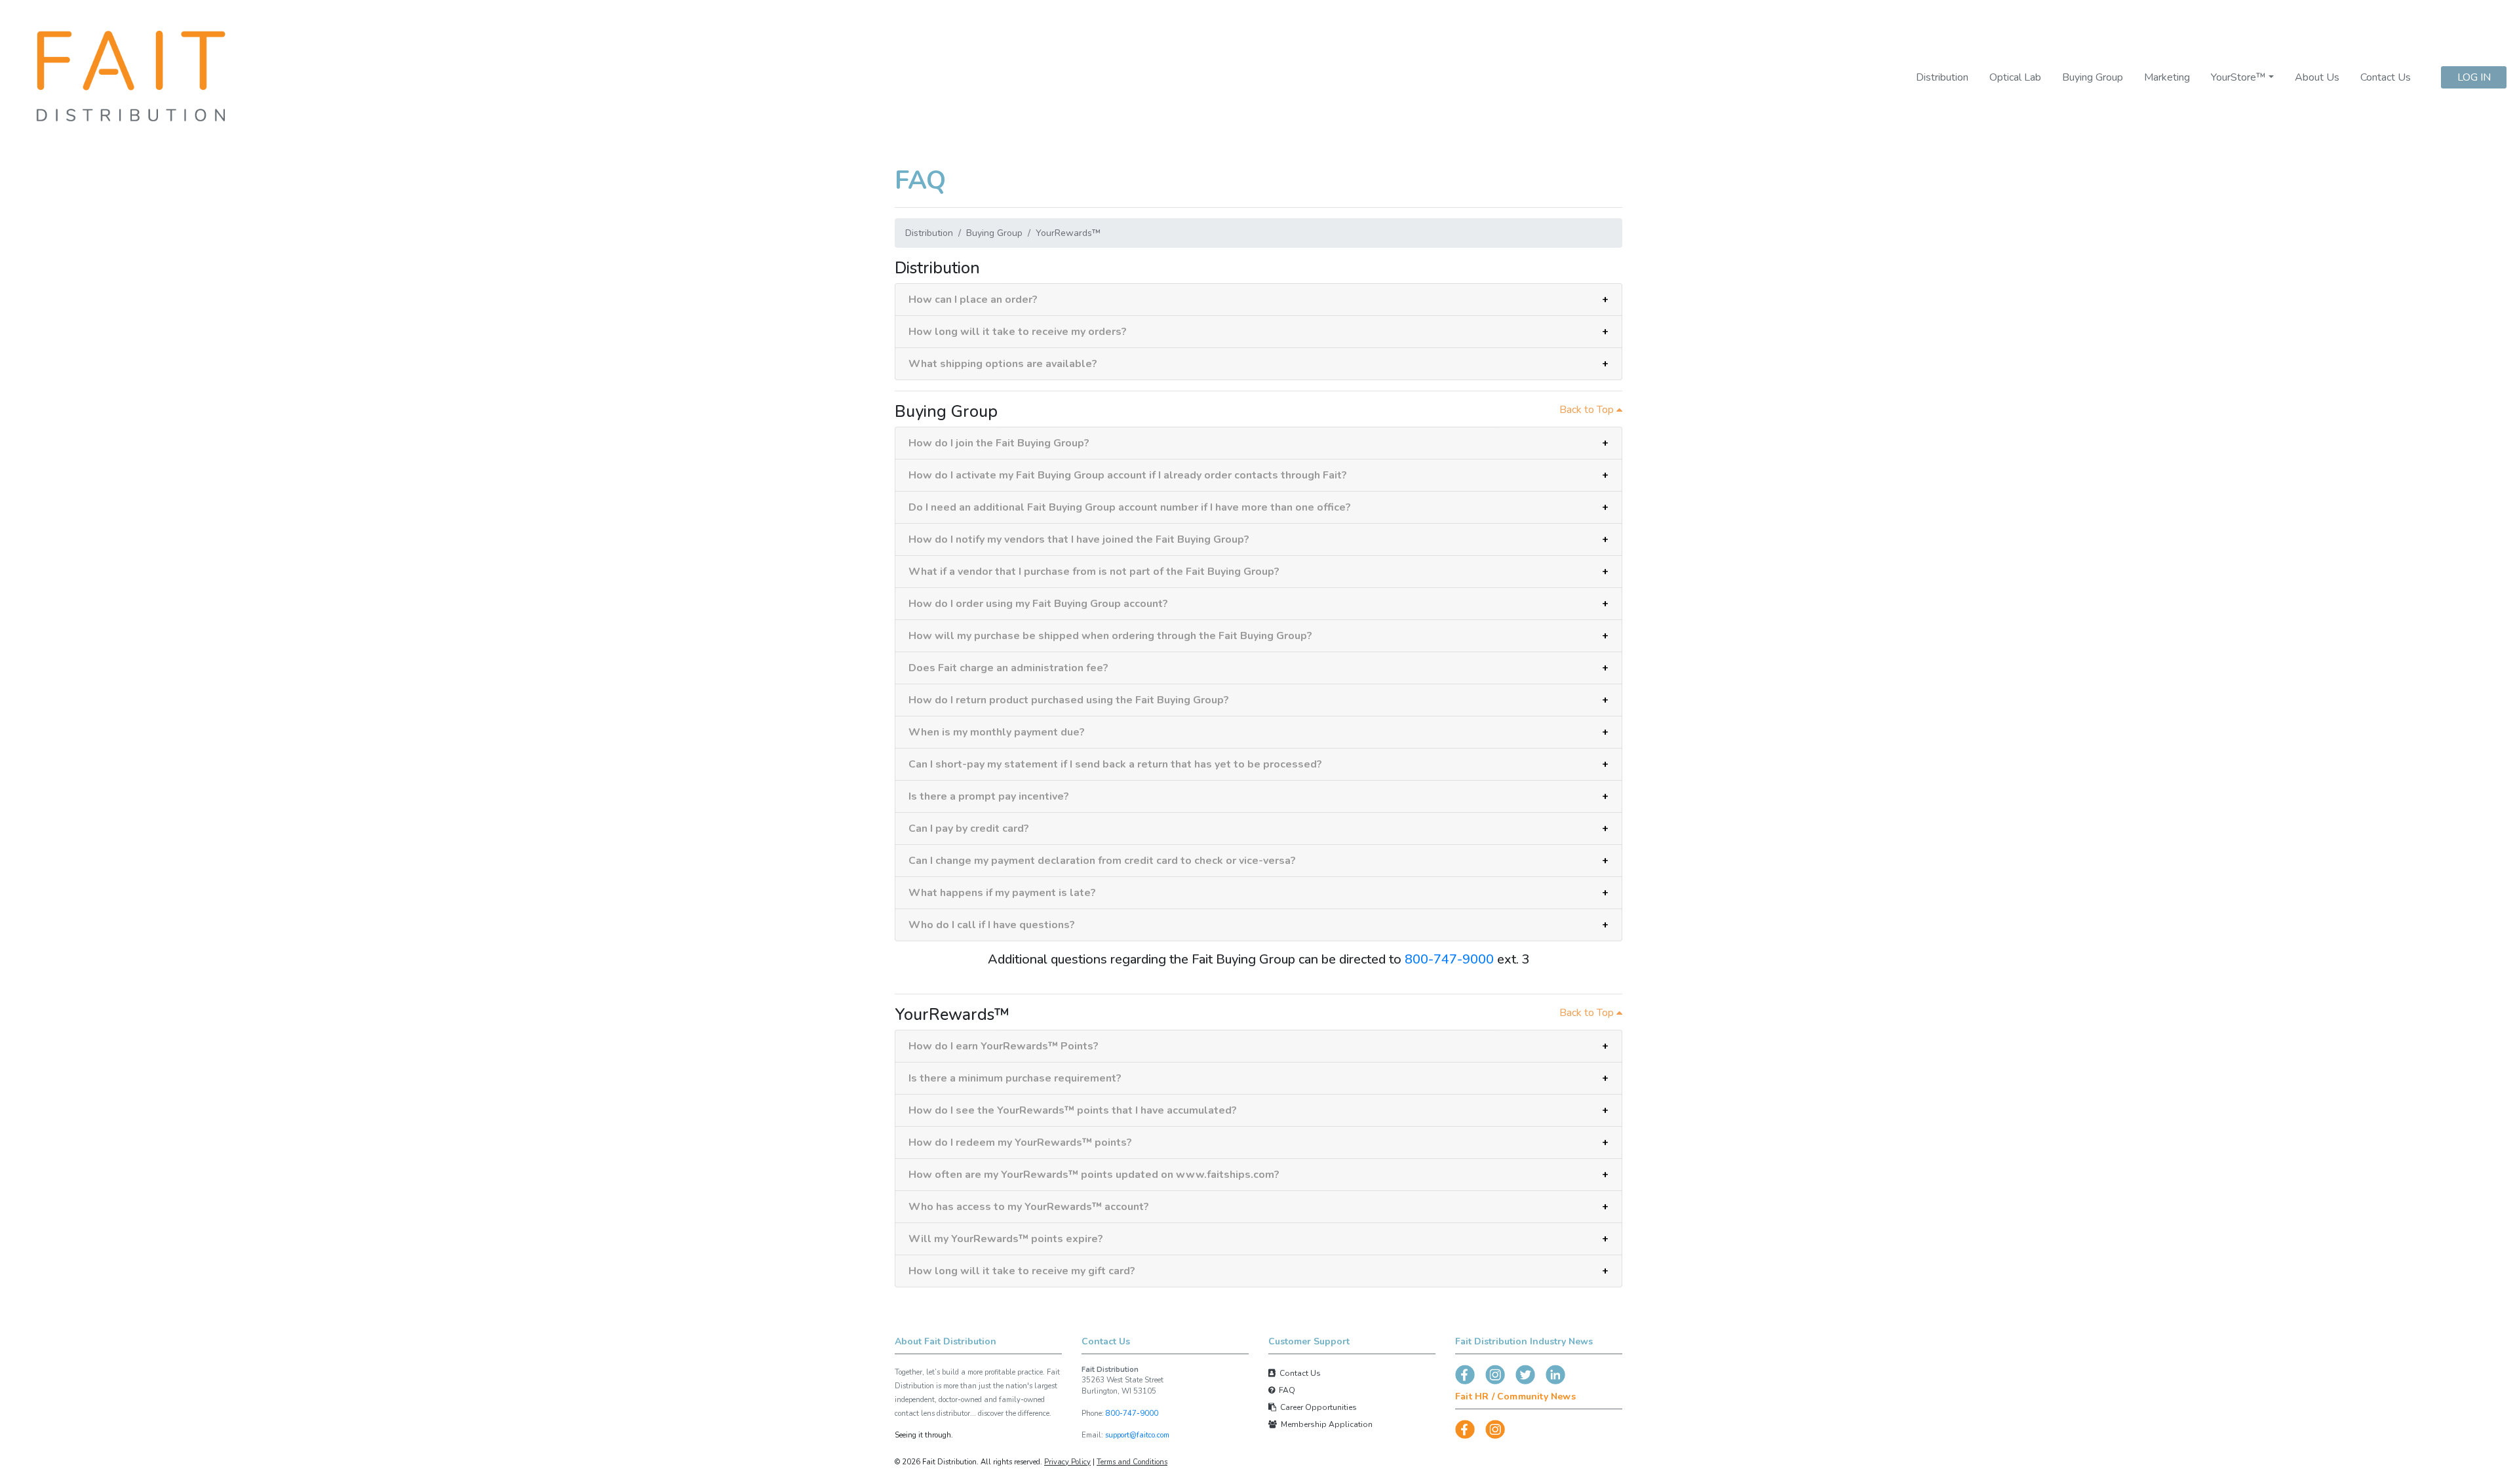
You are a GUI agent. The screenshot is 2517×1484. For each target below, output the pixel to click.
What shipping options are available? (1003, 364)
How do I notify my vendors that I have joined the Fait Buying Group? (1079, 539)
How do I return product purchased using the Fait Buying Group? (1069, 700)
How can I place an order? (973, 300)
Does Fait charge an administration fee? (1008, 668)
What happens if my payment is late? (1002, 893)
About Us (2317, 77)
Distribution (1942, 77)
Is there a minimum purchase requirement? (1015, 1078)
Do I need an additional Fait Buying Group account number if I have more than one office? (1130, 507)
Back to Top (1588, 410)
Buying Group (2093, 77)
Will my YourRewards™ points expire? (1006, 1239)
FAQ (1285, 1390)
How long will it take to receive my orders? (1018, 332)
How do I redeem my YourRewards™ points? (1020, 1142)
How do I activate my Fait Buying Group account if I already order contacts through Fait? (1128, 475)
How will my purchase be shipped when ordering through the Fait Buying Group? (1110, 636)
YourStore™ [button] (2238, 77)
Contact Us (2386, 77)
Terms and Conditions (1132, 1462)
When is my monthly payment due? (997, 732)
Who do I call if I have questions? (992, 925)
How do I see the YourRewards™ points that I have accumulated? (1073, 1110)
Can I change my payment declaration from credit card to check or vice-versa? (1102, 861)
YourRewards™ (1068, 233)
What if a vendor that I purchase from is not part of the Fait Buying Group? (1094, 572)
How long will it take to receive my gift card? (1022, 1271)
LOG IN (2474, 77)
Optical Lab (2015, 77)
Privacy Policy (1067, 1462)
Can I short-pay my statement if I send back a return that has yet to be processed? (1115, 764)
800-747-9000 (1449, 959)
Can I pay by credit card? (969, 829)
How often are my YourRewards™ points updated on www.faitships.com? (1094, 1175)
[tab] (1258, 300)
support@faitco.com (1137, 1435)
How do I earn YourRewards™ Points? (1004, 1046)
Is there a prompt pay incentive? (989, 796)
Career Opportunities (1317, 1407)
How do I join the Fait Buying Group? (999, 443)
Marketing (2167, 77)
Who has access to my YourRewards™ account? (1029, 1207)
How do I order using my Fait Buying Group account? (1038, 604)
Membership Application (1325, 1424)
